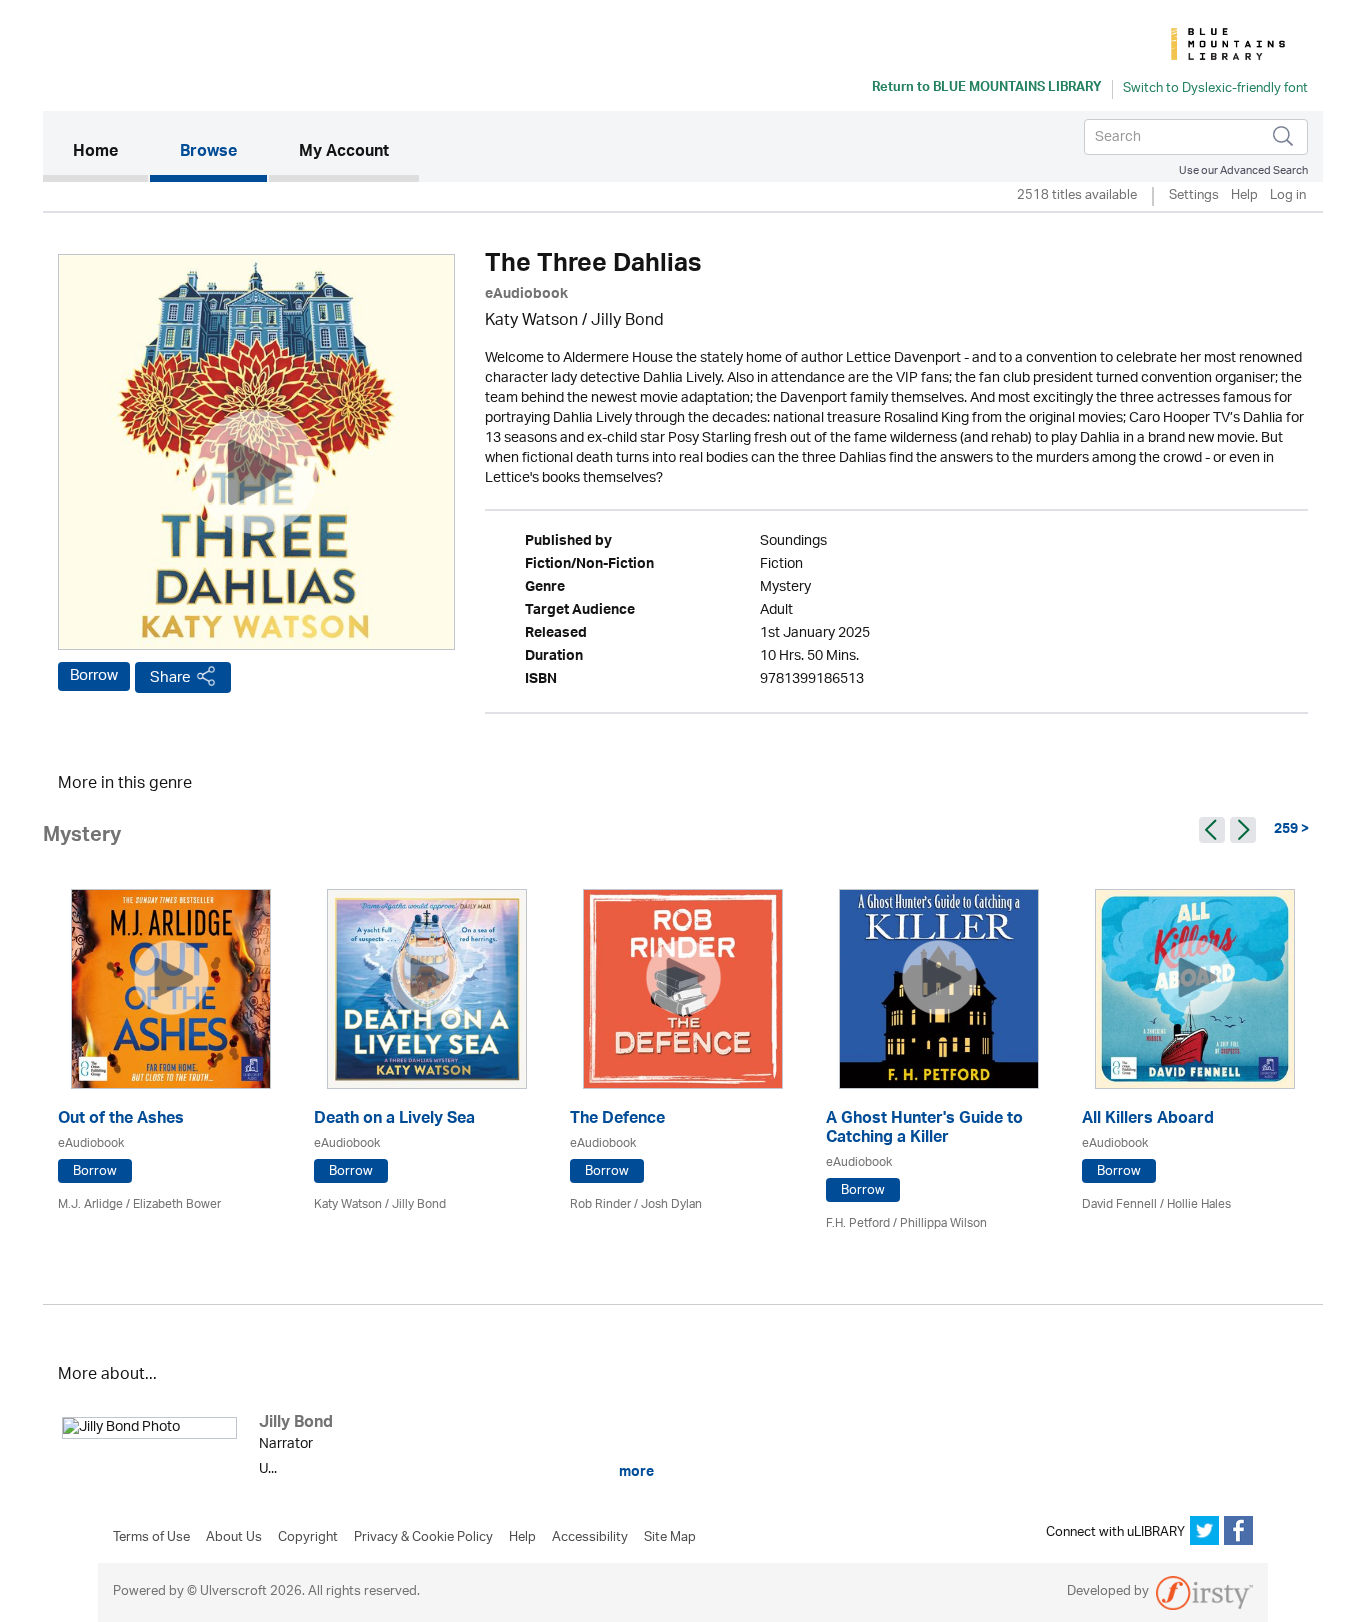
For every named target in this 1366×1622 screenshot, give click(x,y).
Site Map (670, 1538)
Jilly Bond (627, 321)
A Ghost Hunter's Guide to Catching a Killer (924, 1130)
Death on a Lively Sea (394, 1120)
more (635, 1472)
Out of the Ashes (121, 1120)
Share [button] (170, 677)
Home (110, 152)
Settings (1194, 196)
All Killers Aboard (1148, 1120)
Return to (987, 89)
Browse (208, 153)
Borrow (94, 676)
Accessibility (590, 1538)
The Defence (617, 1120)
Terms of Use (151, 1538)
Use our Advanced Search (1243, 170)
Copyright (308, 1538)
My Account (344, 153)
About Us (234, 1538)
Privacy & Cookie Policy (423, 1538)
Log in (1288, 196)
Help (1244, 196)
